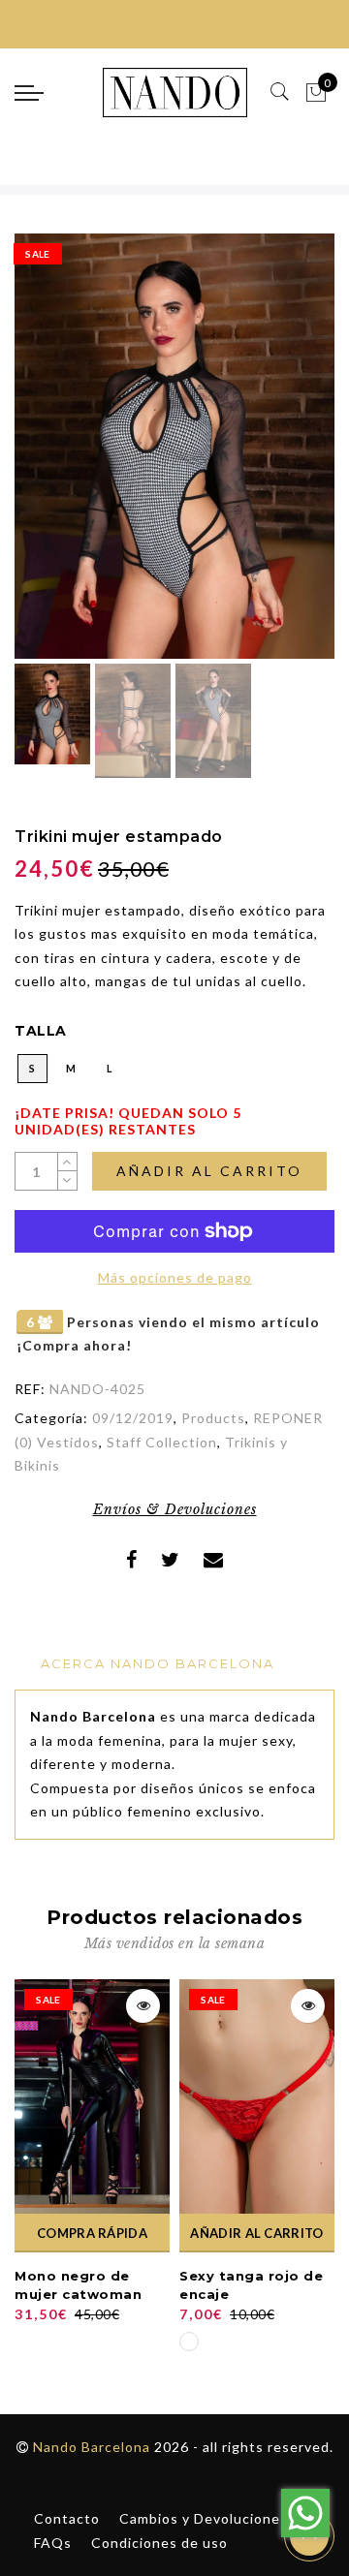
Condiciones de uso (159, 2543)
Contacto (67, 2518)
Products (213, 1418)
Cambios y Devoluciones (204, 2518)
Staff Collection (162, 1442)
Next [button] (274, 457)
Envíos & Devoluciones (175, 1509)
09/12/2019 (133, 1418)
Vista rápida (143, 2006)
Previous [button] (50, 458)
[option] (174, 446)
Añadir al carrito (209, 1171)
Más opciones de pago (175, 1277)
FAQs (53, 2543)
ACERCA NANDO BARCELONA (158, 1663)
